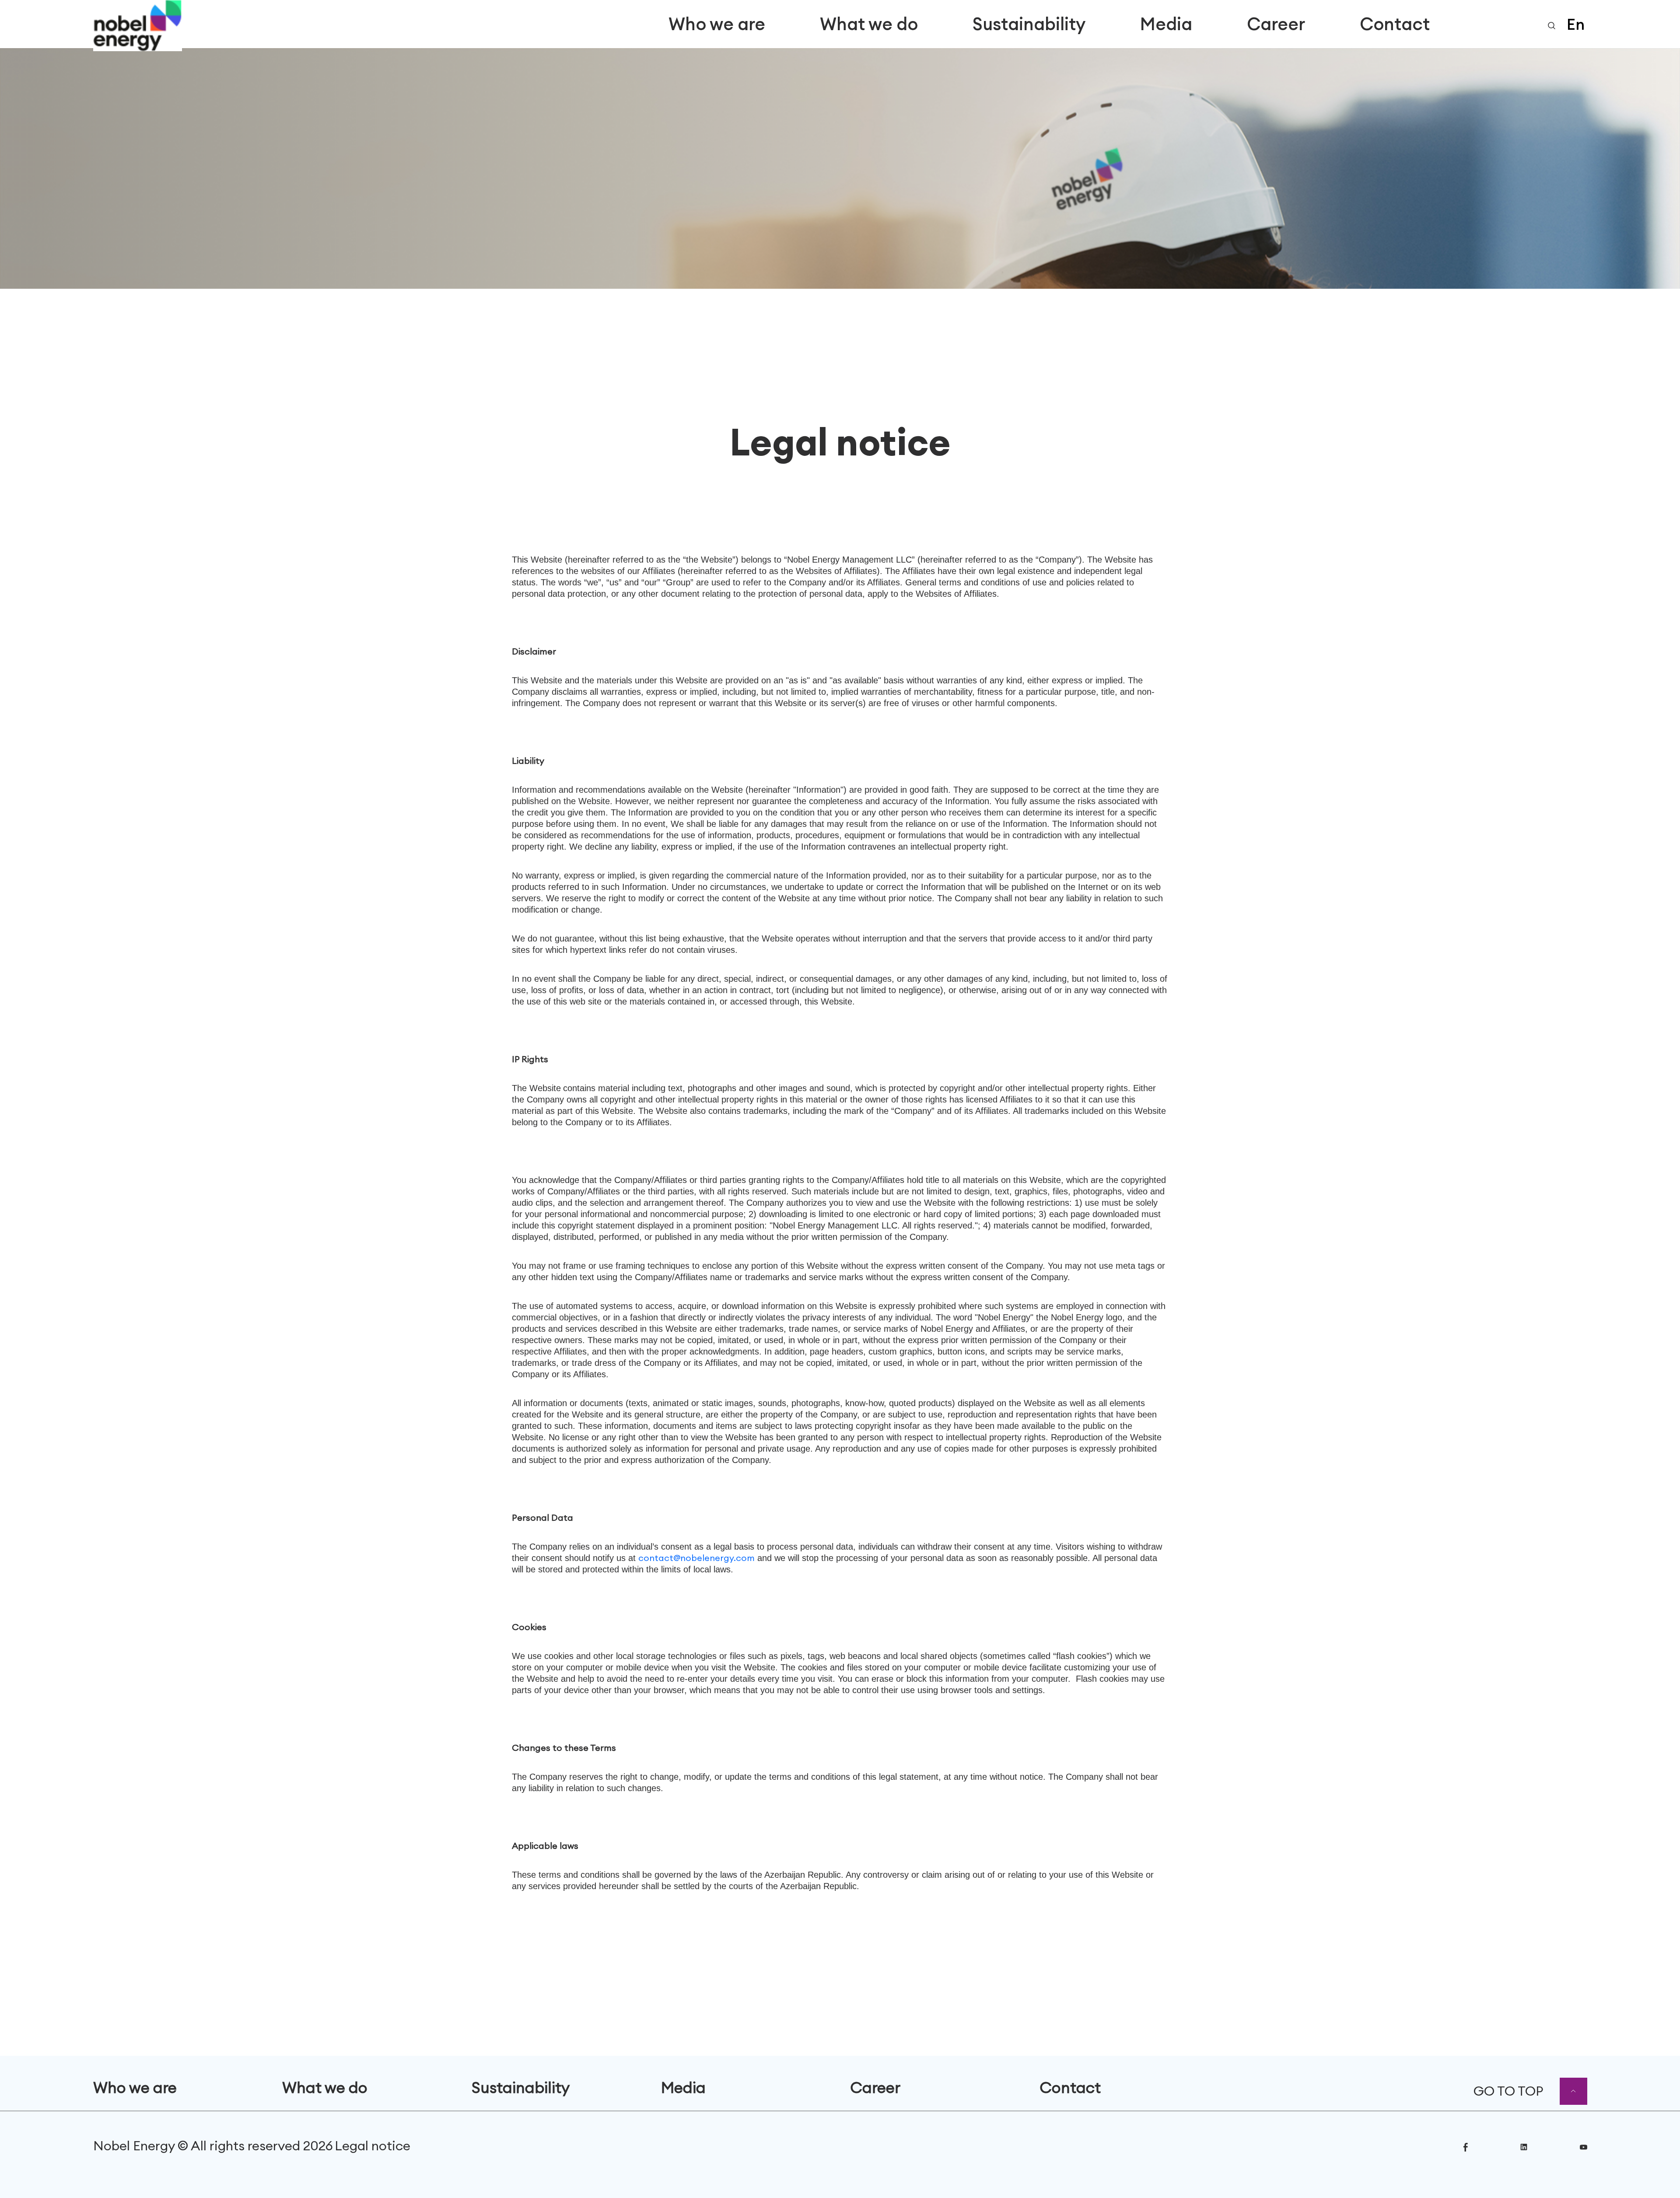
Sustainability (1029, 24)
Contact (1395, 24)
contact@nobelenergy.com (696, 1558)
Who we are (717, 24)
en (1576, 24)
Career (1276, 24)
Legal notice (373, 2145)
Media (1166, 24)
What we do (869, 24)
